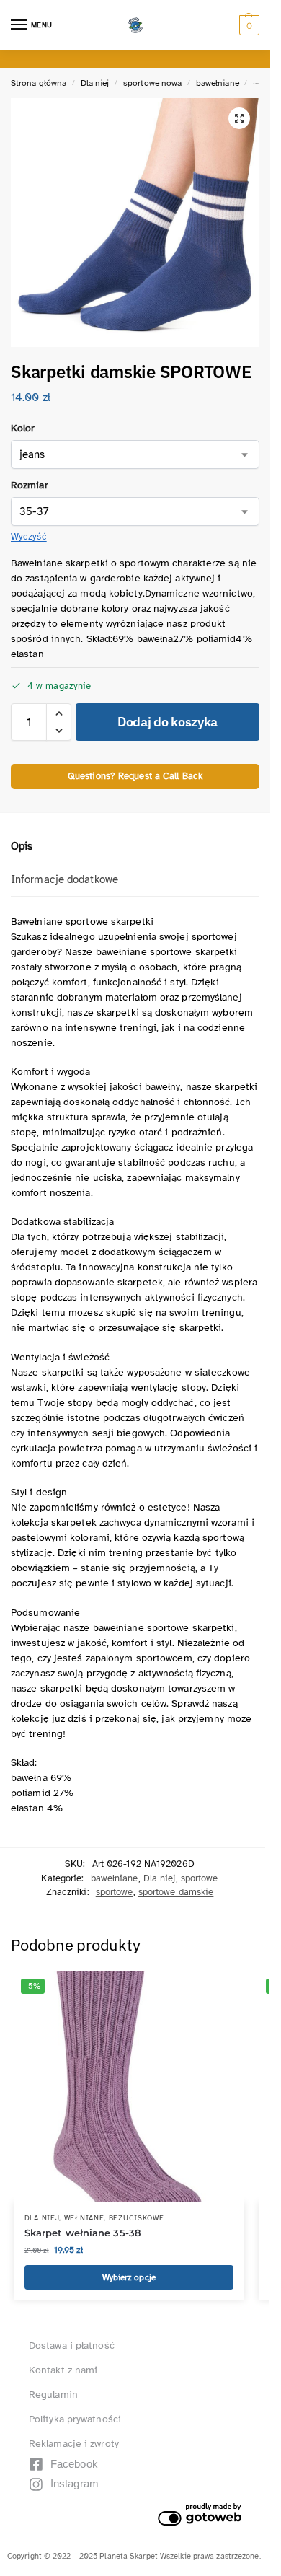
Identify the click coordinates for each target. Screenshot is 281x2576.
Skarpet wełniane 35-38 (82, 2233)
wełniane (84, 2218)
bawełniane (218, 83)
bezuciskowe (137, 2218)
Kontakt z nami (63, 2370)
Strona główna (39, 83)
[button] (247, 25)
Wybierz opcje (129, 2277)
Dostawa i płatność (72, 2346)
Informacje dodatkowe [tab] (64, 879)
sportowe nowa (152, 83)
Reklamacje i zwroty (74, 2444)
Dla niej (95, 83)
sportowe (200, 1878)
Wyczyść (29, 537)
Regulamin (53, 2395)
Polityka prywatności (75, 2419)
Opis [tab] (22, 846)
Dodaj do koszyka (168, 722)
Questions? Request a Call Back (135, 776)
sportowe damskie (176, 1892)
